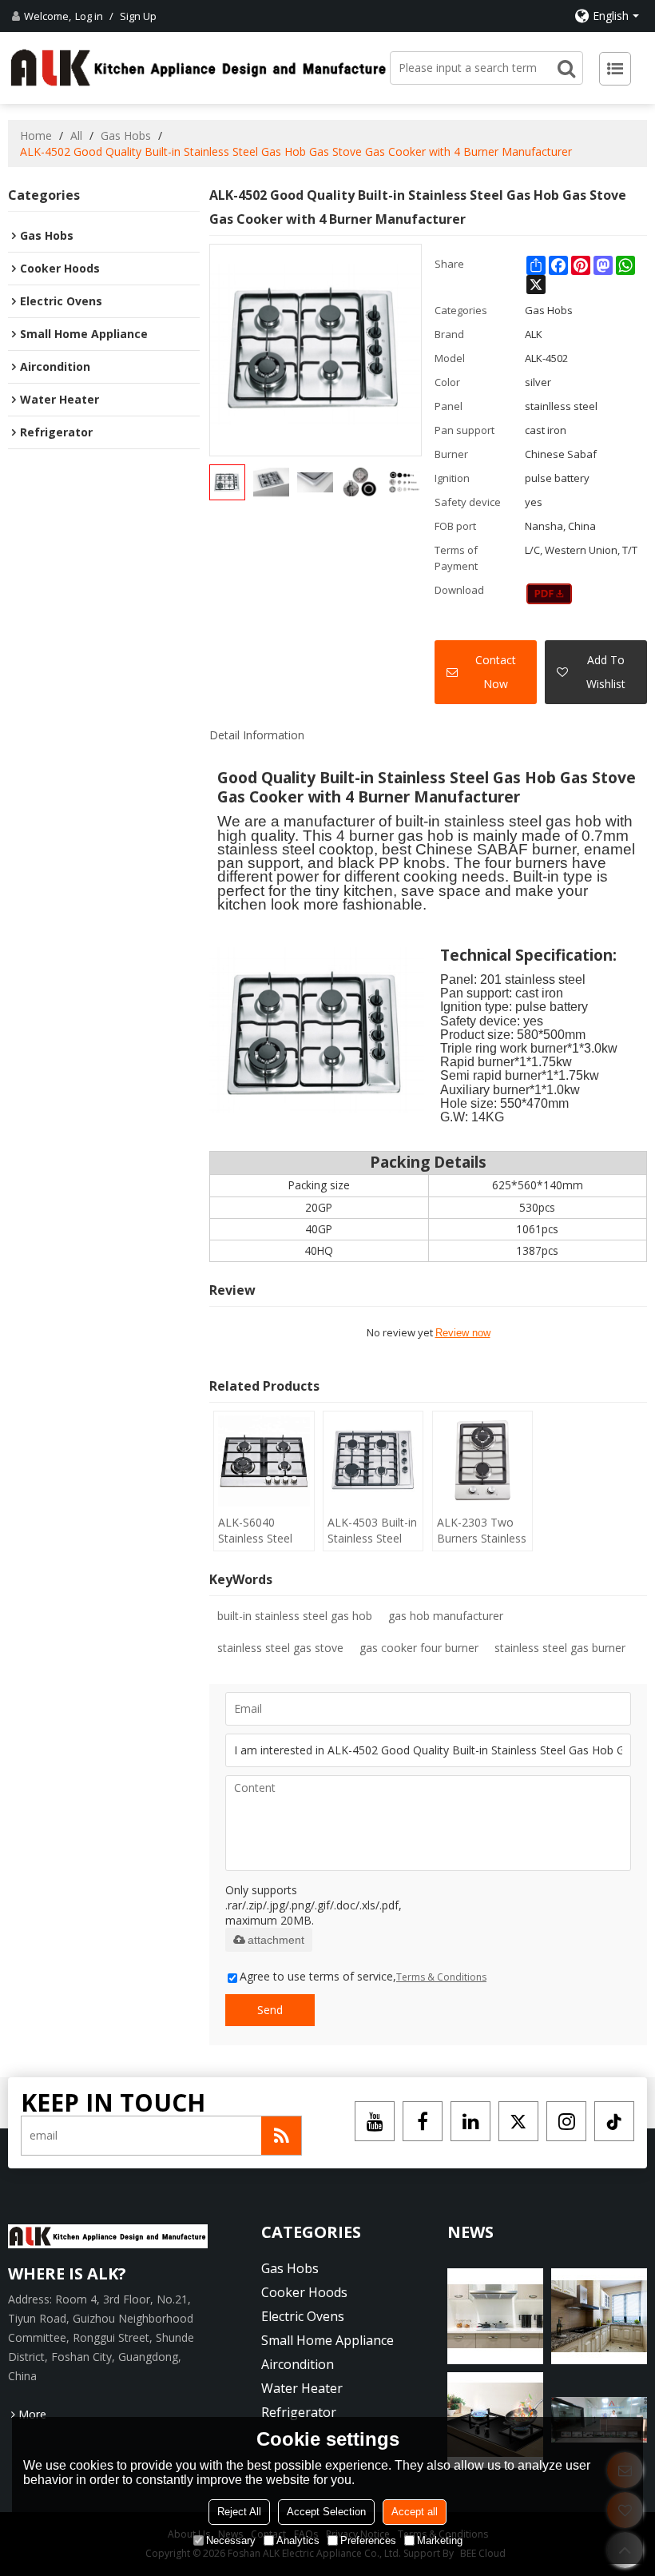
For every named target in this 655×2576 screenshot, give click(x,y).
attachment (276, 1940)
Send (270, 2010)
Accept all (415, 2512)
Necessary (231, 2540)
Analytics (298, 2540)
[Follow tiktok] (614, 2121)
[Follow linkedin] (470, 2121)
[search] (566, 68)
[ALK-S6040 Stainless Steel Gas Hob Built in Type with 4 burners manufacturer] (264, 1461)
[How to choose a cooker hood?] (599, 2316)
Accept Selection (326, 2512)
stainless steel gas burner (560, 1648)
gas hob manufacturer (446, 1616)
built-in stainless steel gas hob (295, 1616)
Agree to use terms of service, (363, 1976)
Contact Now (496, 672)
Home (36, 135)
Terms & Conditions (441, 1977)
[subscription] (281, 2136)
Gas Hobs (126, 135)
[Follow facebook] (423, 2121)
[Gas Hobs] (549, 594)
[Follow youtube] (375, 2121)
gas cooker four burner (419, 1648)
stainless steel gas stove (280, 1648)
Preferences (368, 2540)
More (32, 2414)
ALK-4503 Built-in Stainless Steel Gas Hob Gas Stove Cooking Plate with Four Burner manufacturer (372, 1531)
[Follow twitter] (518, 2121)
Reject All (239, 2512)
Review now (463, 1333)
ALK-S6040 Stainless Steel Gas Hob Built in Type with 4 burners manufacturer (260, 1531)
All (76, 135)
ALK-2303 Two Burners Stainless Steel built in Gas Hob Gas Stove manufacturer (482, 1531)
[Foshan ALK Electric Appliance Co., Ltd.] (199, 68)
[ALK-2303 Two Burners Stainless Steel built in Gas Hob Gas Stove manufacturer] (482, 1461)
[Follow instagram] (566, 2121)
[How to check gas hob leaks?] (495, 2316)
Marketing (440, 2540)
